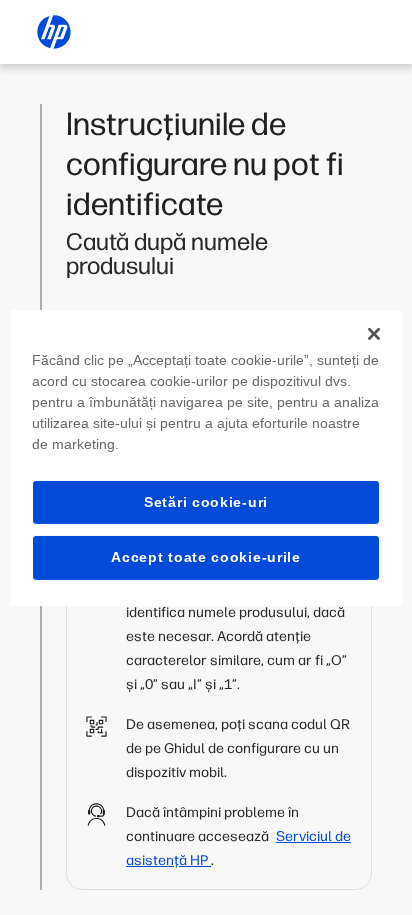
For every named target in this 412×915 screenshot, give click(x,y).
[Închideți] (374, 333)
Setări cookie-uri (206, 501)
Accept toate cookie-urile (206, 557)
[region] (205, 457)
